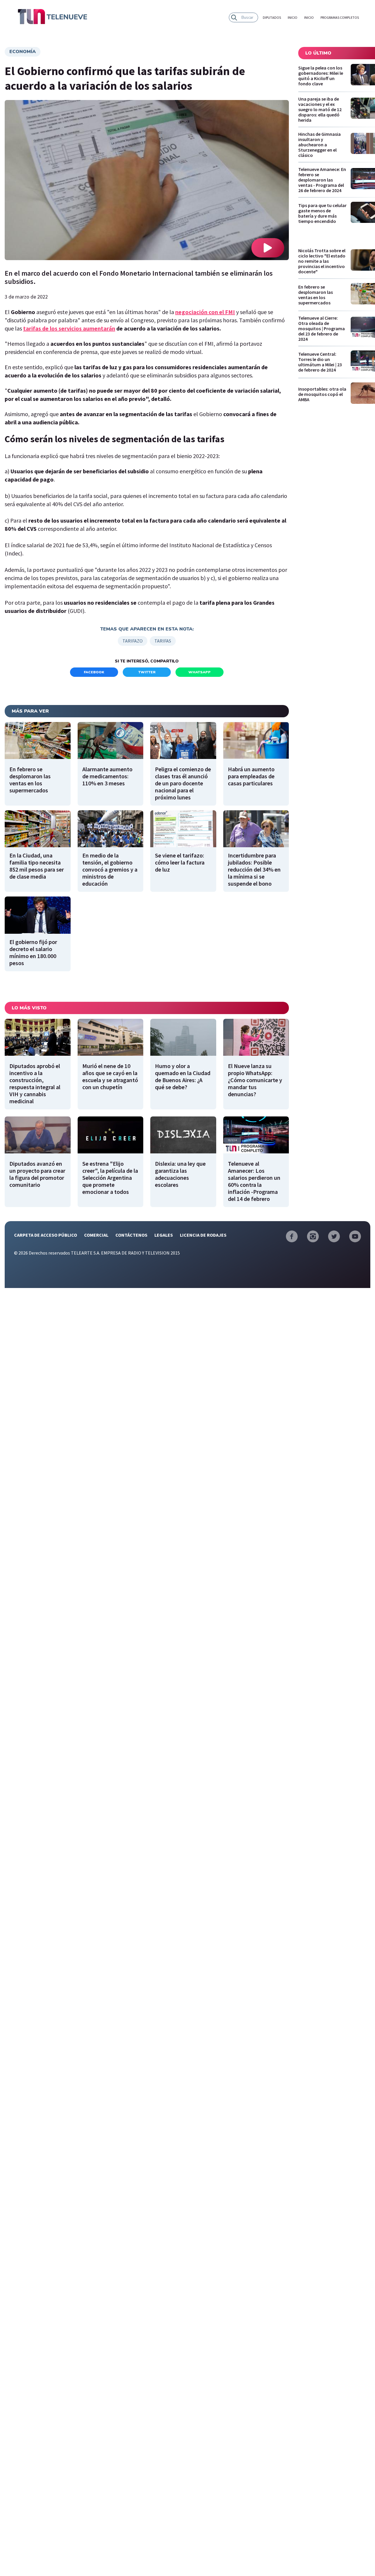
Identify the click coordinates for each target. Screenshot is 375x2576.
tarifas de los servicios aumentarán (69, 328)
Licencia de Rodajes (203, 1235)
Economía (23, 52)
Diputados (272, 17)
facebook (94, 672)
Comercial (96, 1235)
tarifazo (133, 641)
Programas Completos (340, 17)
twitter (147, 672)
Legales (164, 1235)
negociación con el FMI (205, 312)
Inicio (293, 17)
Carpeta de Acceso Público (46, 1235)
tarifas (163, 641)
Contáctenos (131, 1235)
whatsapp (200, 672)
